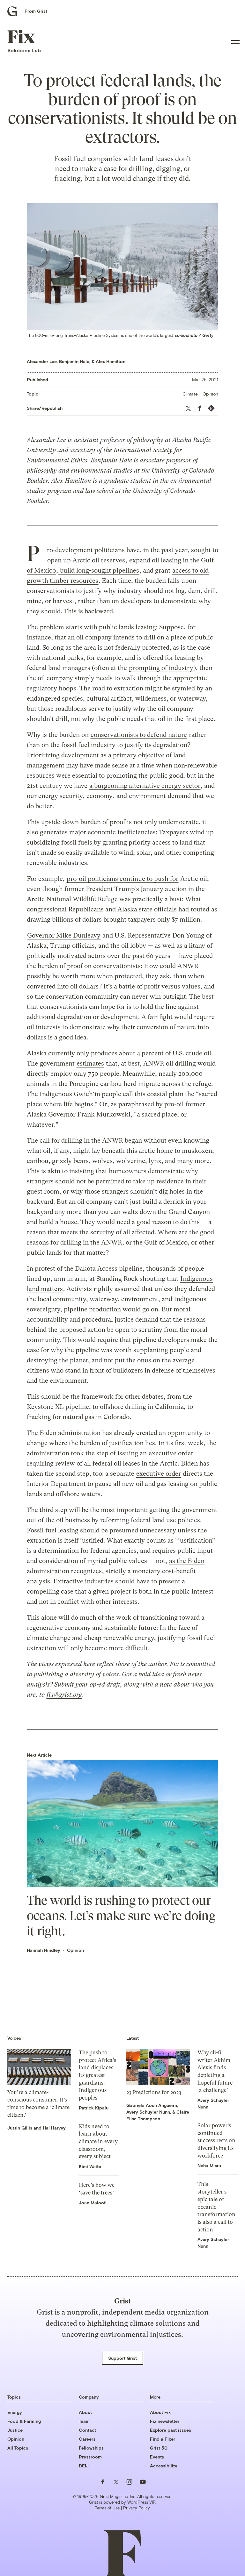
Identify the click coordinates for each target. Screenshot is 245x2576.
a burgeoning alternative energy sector (145, 786)
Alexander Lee (42, 361)
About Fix (160, 2412)
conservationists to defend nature (139, 735)
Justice (15, 2430)
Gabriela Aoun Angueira (152, 2105)
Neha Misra (209, 2165)
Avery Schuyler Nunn (148, 2112)
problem (52, 627)
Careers (87, 2439)
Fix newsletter (165, 2421)
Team (84, 2421)
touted (200, 909)
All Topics (18, 2448)
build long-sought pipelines (99, 571)
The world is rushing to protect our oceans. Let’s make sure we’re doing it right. (121, 1916)
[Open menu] (235, 42)
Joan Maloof (92, 2203)
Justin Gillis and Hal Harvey (37, 2128)
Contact (87, 2430)
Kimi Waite (90, 2166)
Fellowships (91, 2448)
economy (100, 796)
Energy (15, 2412)
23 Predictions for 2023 (154, 2092)
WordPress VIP (141, 2502)
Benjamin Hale (74, 361)
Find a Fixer (163, 2439)
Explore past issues (171, 2430)
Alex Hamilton (111, 361)
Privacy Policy (137, 2508)
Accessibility (164, 2466)
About (85, 2412)
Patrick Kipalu (94, 2108)
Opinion (75, 1950)
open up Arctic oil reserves (86, 560)
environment (147, 796)
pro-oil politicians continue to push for (122, 879)
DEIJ (84, 2466)
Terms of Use (107, 2508)
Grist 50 (159, 2448)
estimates (90, 1063)
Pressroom (90, 2457)
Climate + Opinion (200, 394)
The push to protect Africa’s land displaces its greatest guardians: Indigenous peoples (97, 2075)
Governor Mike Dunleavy (64, 935)
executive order (171, 1453)
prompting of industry (161, 668)
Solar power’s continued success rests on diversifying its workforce (216, 2141)
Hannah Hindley (44, 1950)
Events (157, 2457)
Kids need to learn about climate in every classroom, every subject (98, 2141)
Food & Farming (24, 2421)
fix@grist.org (64, 1695)
